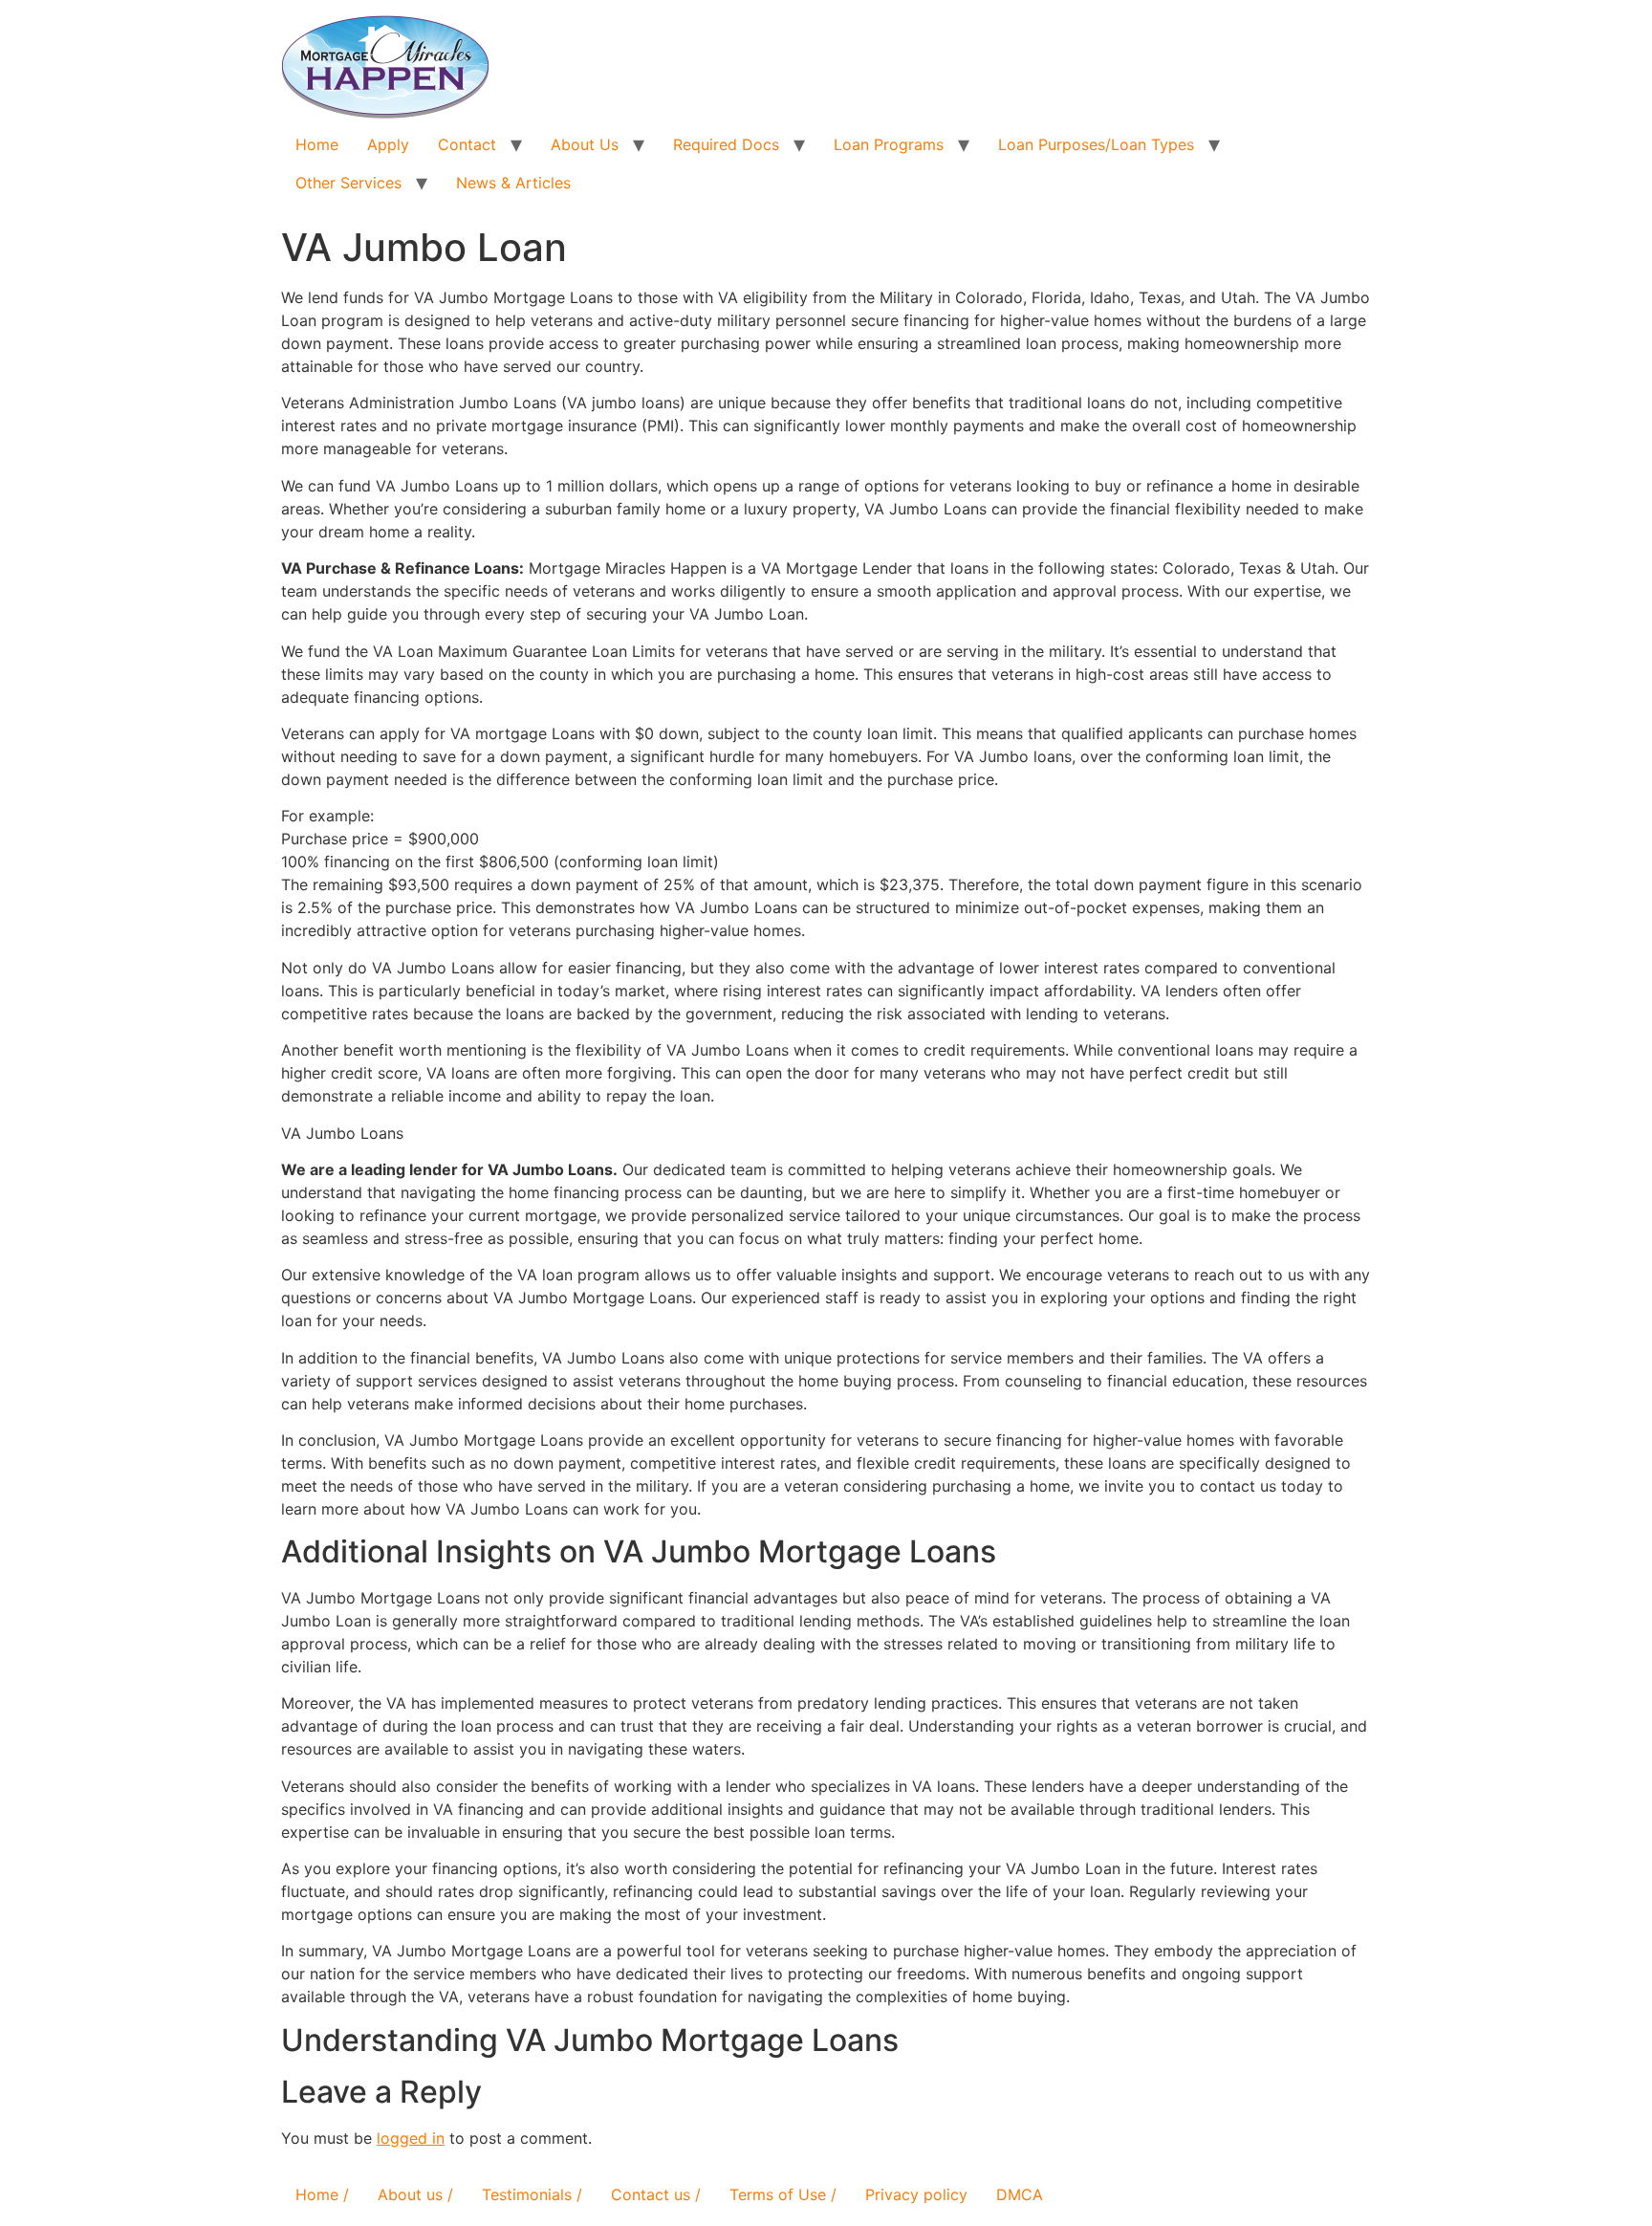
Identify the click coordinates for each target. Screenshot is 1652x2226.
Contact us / (656, 2194)
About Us (585, 144)
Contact (467, 144)
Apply (388, 144)
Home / (322, 2194)
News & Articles (513, 183)
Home (317, 144)
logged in (411, 2138)
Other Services (348, 183)
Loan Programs (889, 144)
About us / (415, 2194)
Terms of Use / (783, 2194)
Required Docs (726, 144)
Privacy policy (916, 2194)
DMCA (1020, 2194)
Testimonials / (532, 2194)
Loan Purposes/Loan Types (1096, 144)
